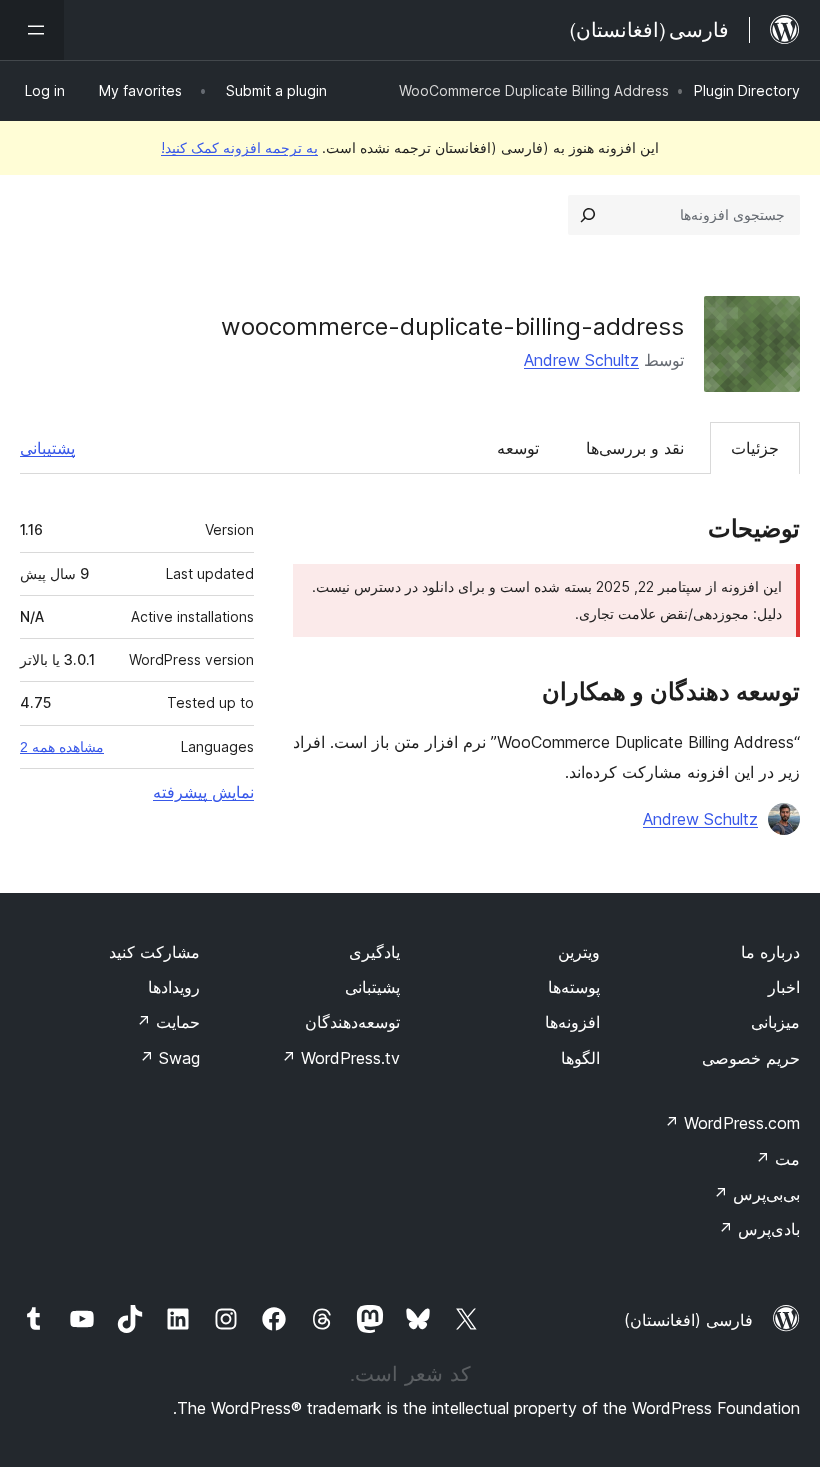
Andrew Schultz (581, 360)
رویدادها (174, 987)
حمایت (168, 1022)
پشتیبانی (47, 448)
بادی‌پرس (759, 1229)
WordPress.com (732, 1123)
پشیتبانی (372, 987)
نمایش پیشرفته (203, 792)
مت (777, 1159)
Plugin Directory (747, 90)
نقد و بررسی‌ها (635, 448)
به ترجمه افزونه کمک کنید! (239, 147)
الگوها (580, 1058)
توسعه (518, 448)
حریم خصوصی (751, 1058)
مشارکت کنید (154, 952)
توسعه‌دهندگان (352, 1022)
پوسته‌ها (574, 987)
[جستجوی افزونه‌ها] (588, 215)
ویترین (579, 952)
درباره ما (770, 952)
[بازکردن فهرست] (32, 30)
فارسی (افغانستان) (688, 1320)
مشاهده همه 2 (62, 747)
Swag (169, 1058)
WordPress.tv (340, 1058)
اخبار (784, 987)
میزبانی (775, 1022)
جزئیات (755, 448)
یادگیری (374, 952)
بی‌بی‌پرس (756, 1194)
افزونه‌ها (572, 1022)
